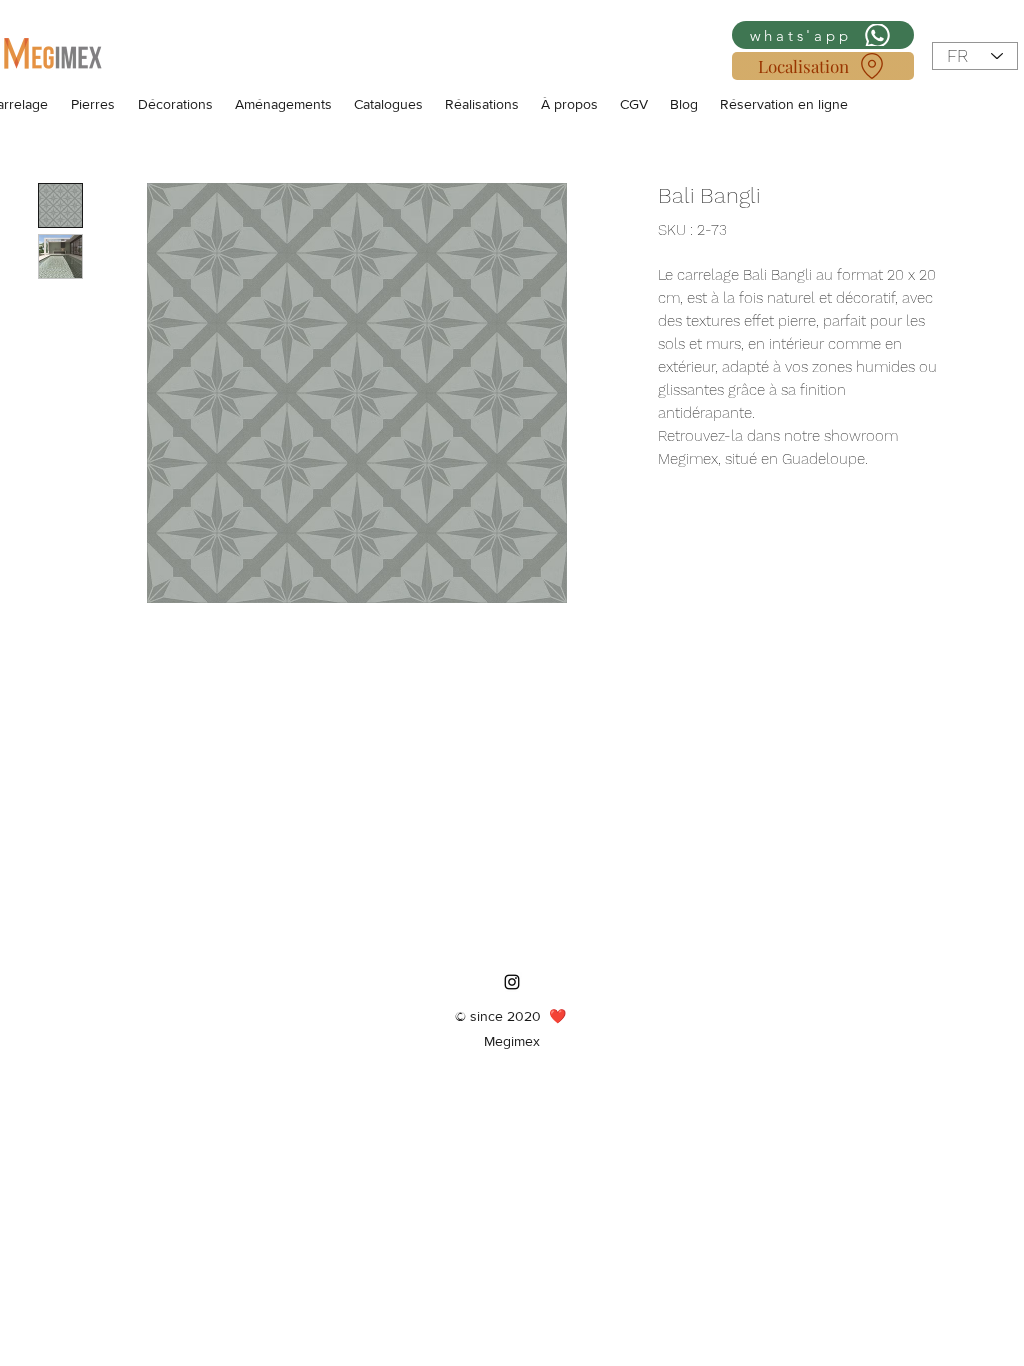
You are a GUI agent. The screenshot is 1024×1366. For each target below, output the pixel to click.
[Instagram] (512, 982)
